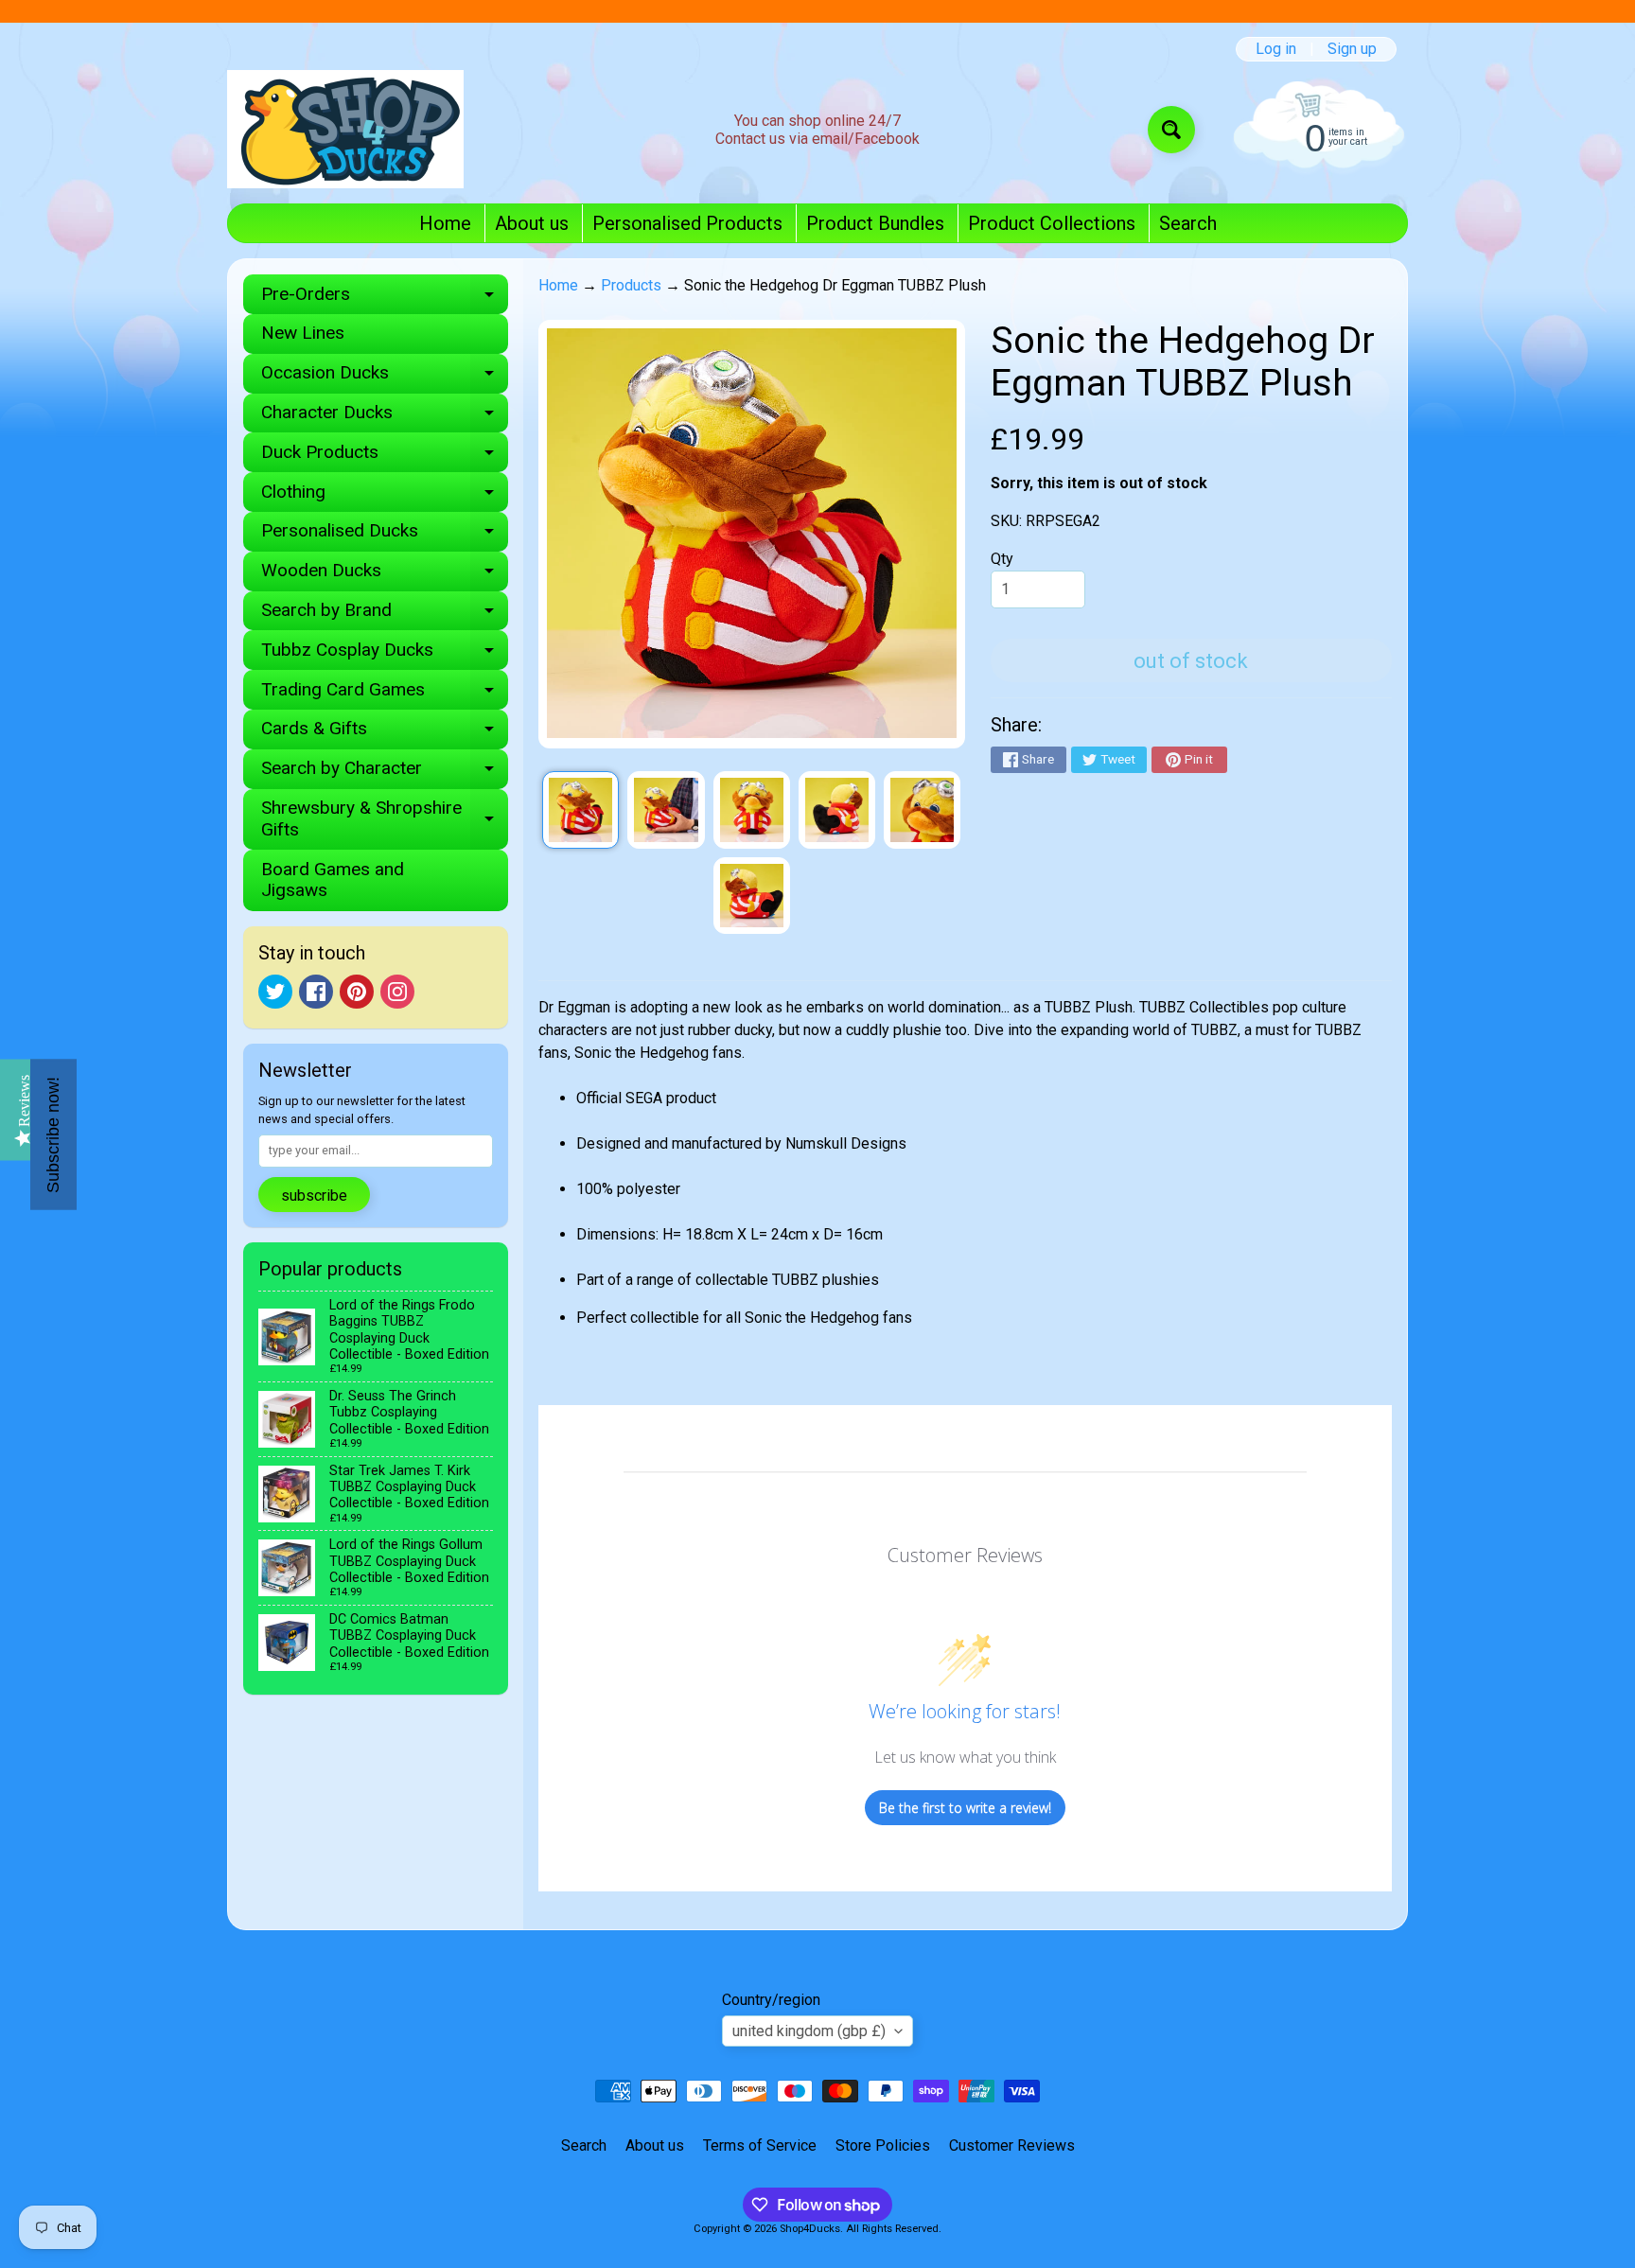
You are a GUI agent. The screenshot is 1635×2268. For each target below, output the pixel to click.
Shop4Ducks (810, 2229)
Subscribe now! (53, 1134)
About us (532, 223)
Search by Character (385, 773)
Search (1188, 223)
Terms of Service (760, 2145)
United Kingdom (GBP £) (809, 2031)
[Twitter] (275, 992)
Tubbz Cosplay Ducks (385, 654)
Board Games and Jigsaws (333, 880)
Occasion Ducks (385, 377)
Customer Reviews (1012, 2145)
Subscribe (314, 1196)
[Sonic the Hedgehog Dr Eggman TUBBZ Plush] (580, 809)
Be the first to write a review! (965, 1808)
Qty (1002, 559)
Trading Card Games (385, 694)
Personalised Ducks (385, 535)
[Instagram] (397, 992)
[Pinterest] (357, 992)
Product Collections (1052, 223)
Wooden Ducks (385, 575)
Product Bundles (875, 223)
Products (631, 285)
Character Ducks (385, 417)
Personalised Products (687, 223)
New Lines (303, 333)
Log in (1276, 49)
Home (445, 223)
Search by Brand (385, 615)
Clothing (385, 496)
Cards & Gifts (385, 733)
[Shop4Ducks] (345, 129)
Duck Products (385, 457)
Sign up (1352, 49)
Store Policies (883, 2145)
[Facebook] (316, 992)
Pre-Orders (385, 299)
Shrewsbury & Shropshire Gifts (385, 819)
